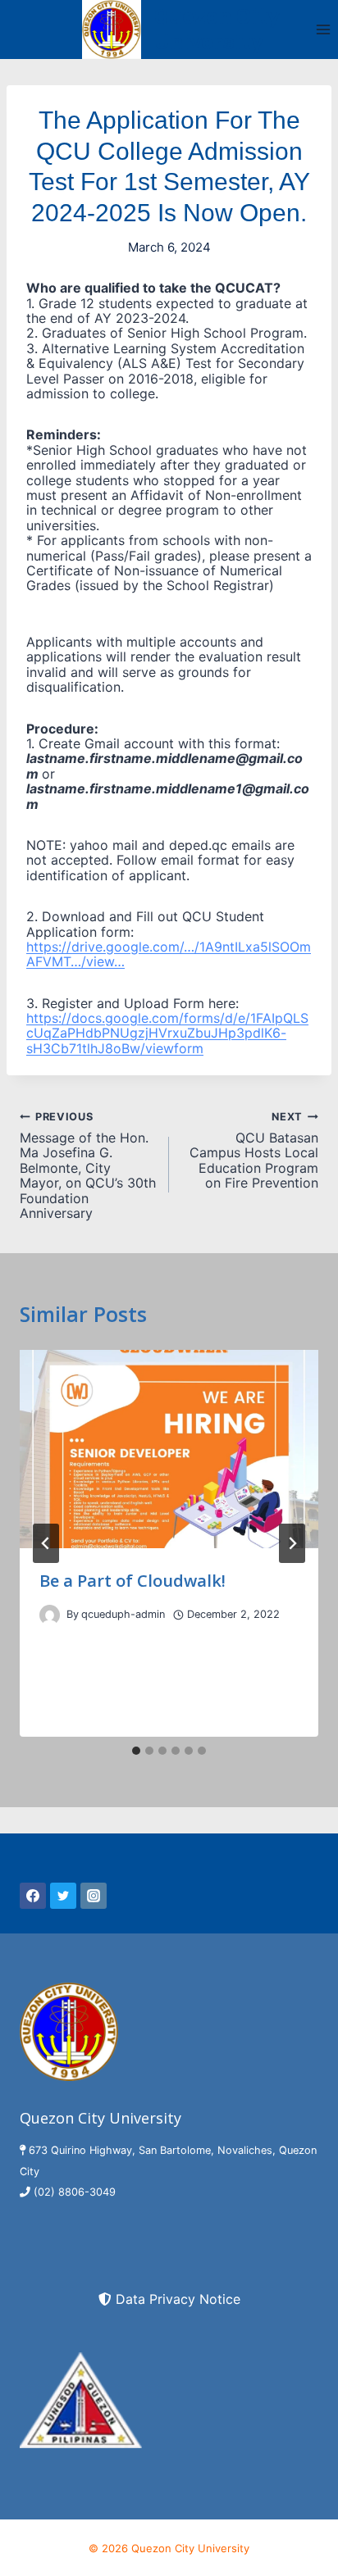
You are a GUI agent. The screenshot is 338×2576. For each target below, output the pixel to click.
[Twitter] (63, 1896)
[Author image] (50, 1615)
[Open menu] (323, 29)
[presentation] (169, 1449)
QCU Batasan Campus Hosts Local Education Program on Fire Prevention (254, 1150)
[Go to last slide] (46, 1543)
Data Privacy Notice (178, 2299)
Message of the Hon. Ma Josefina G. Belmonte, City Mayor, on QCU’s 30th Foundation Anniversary (88, 1165)
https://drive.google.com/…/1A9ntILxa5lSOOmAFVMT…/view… (169, 954)
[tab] (136, 1751)
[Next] (292, 1543)
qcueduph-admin (123, 1614)
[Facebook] (33, 1896)
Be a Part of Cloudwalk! (132, 1581)
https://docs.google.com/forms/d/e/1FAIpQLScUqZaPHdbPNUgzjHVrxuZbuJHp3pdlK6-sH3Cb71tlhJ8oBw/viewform (167, 1033)
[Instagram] (94, 1896)
